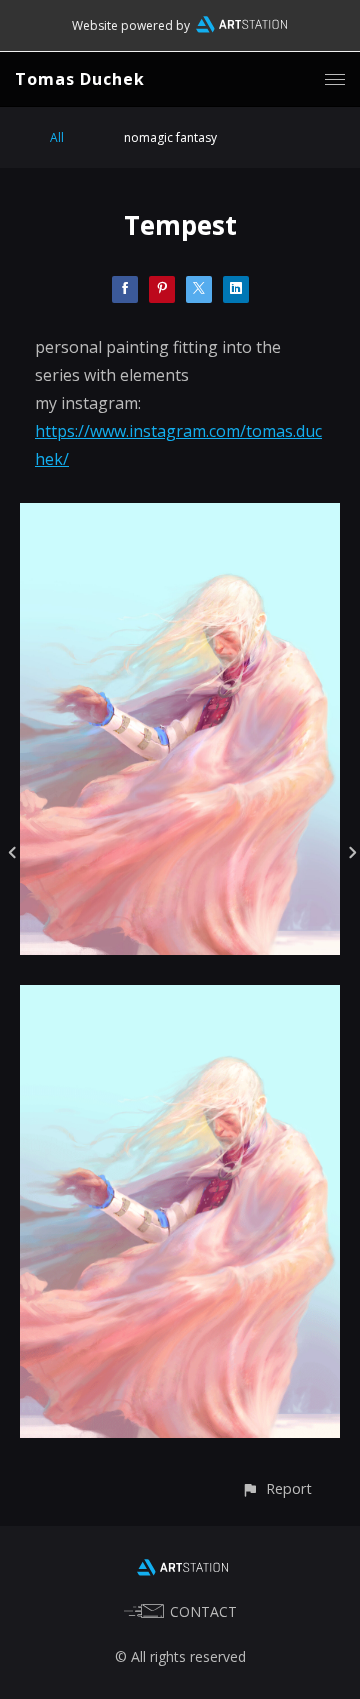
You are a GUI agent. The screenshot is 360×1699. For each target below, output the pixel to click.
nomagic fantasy (170, 137)
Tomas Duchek (80, 79)
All (57, 137)
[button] (276, 1488)
